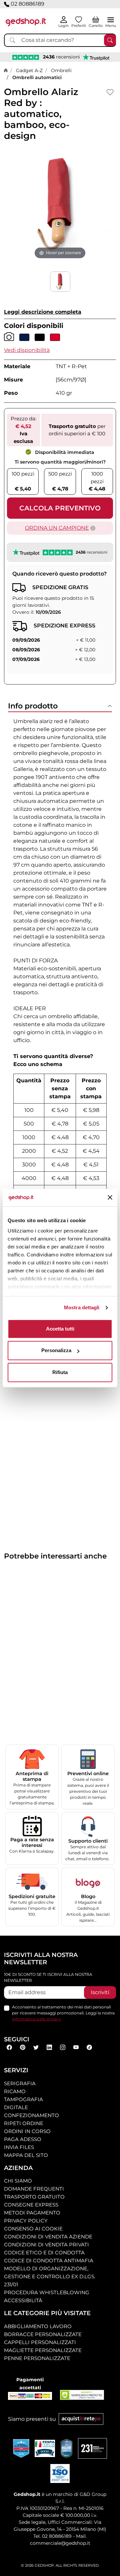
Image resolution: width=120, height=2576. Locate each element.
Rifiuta (60, 1372)
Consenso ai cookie (33, 2229)
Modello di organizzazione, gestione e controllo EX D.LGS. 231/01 (50, 2276)
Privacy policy (26, 2221)
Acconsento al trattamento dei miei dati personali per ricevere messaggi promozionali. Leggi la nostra (63, 2013)
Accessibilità (23, 2300)
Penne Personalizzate (37, 2358)
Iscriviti (100, 1992)
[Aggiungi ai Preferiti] (110, 92)
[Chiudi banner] (110, 1198)
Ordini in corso (27, 2131)
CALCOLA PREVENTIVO (60, 508)
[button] (27, 350)
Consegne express (31, 2205)
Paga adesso (23, 2139)
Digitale (16, 2107)
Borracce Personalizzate (43, 2334)
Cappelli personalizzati (40, 2342)
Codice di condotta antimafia (49, 2260)
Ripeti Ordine (24, 2123)
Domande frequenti (34, 2189)
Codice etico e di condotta (44, 2253)
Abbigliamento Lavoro (38, 2326)
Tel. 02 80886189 (52, 2536)
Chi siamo (18, 2181)
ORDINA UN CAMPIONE (57, 528)
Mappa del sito (26, 2155)
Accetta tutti (60, 1329)
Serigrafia (20, 2083)
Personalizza (56, 1350)
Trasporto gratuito (34, 2197)
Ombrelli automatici (37, 77)
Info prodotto (33, 706)
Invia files (19, 2147)
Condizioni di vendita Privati (46, 2245)
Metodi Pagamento (32, 2213)
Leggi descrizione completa (43, 312)
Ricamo (15, 2091)
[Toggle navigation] (111, 20)
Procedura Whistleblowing (47, 2292)
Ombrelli (61, 70)
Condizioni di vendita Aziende (48, 2237)
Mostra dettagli (82, 1307)
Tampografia (23, 2099)
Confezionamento (31, 2115)
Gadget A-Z (29, 70)
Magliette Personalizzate (43, 2350)
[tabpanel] (60, 980)
